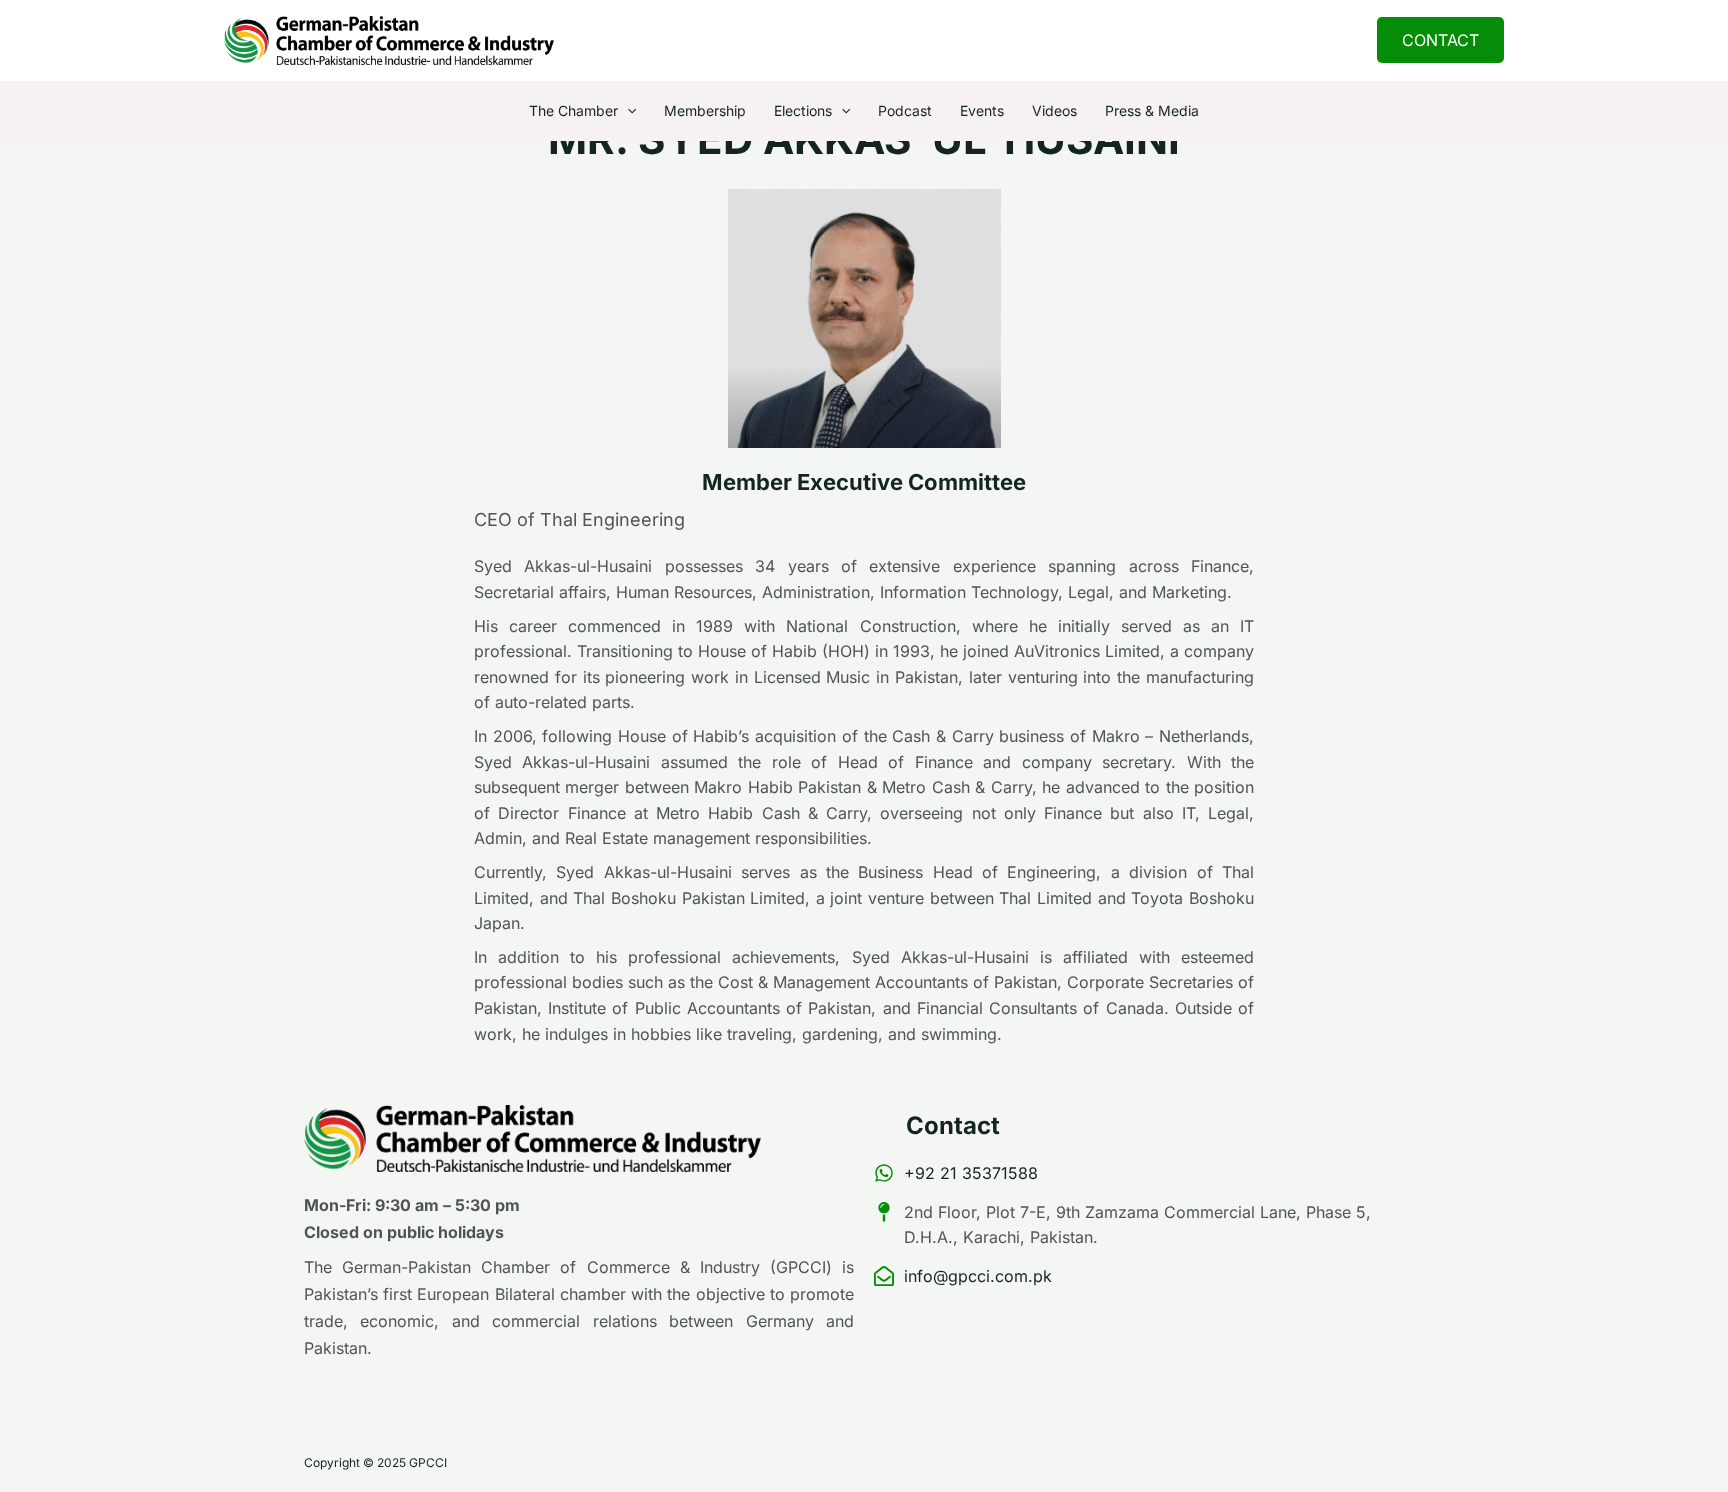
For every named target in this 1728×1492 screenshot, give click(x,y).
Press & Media (1152, 110)
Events (982, 110)
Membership (705, 110)
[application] (627, 111)
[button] (1440, 40)
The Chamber (573, 110)
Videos (1054, 110)
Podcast (905, 110)
